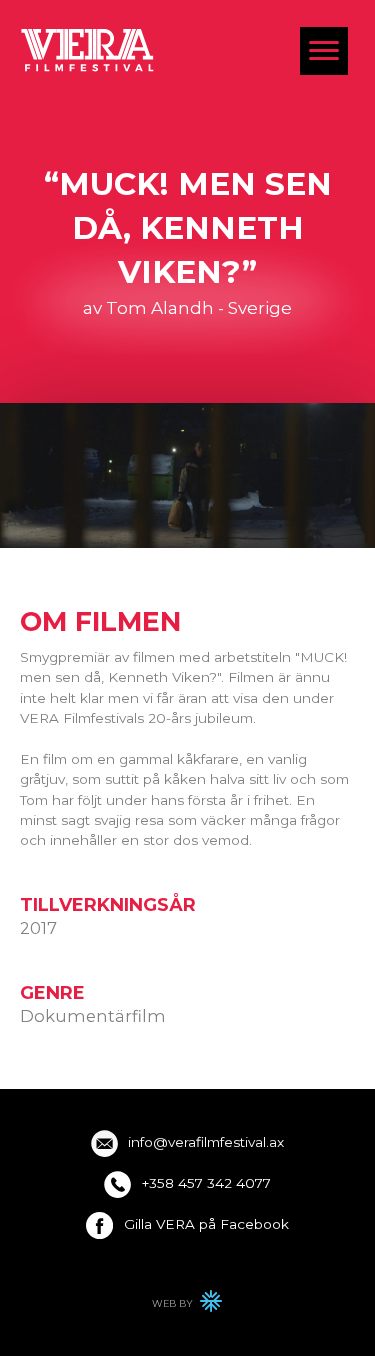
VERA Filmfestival (88, 49)
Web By (188, 1306)
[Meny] (324, 51)
